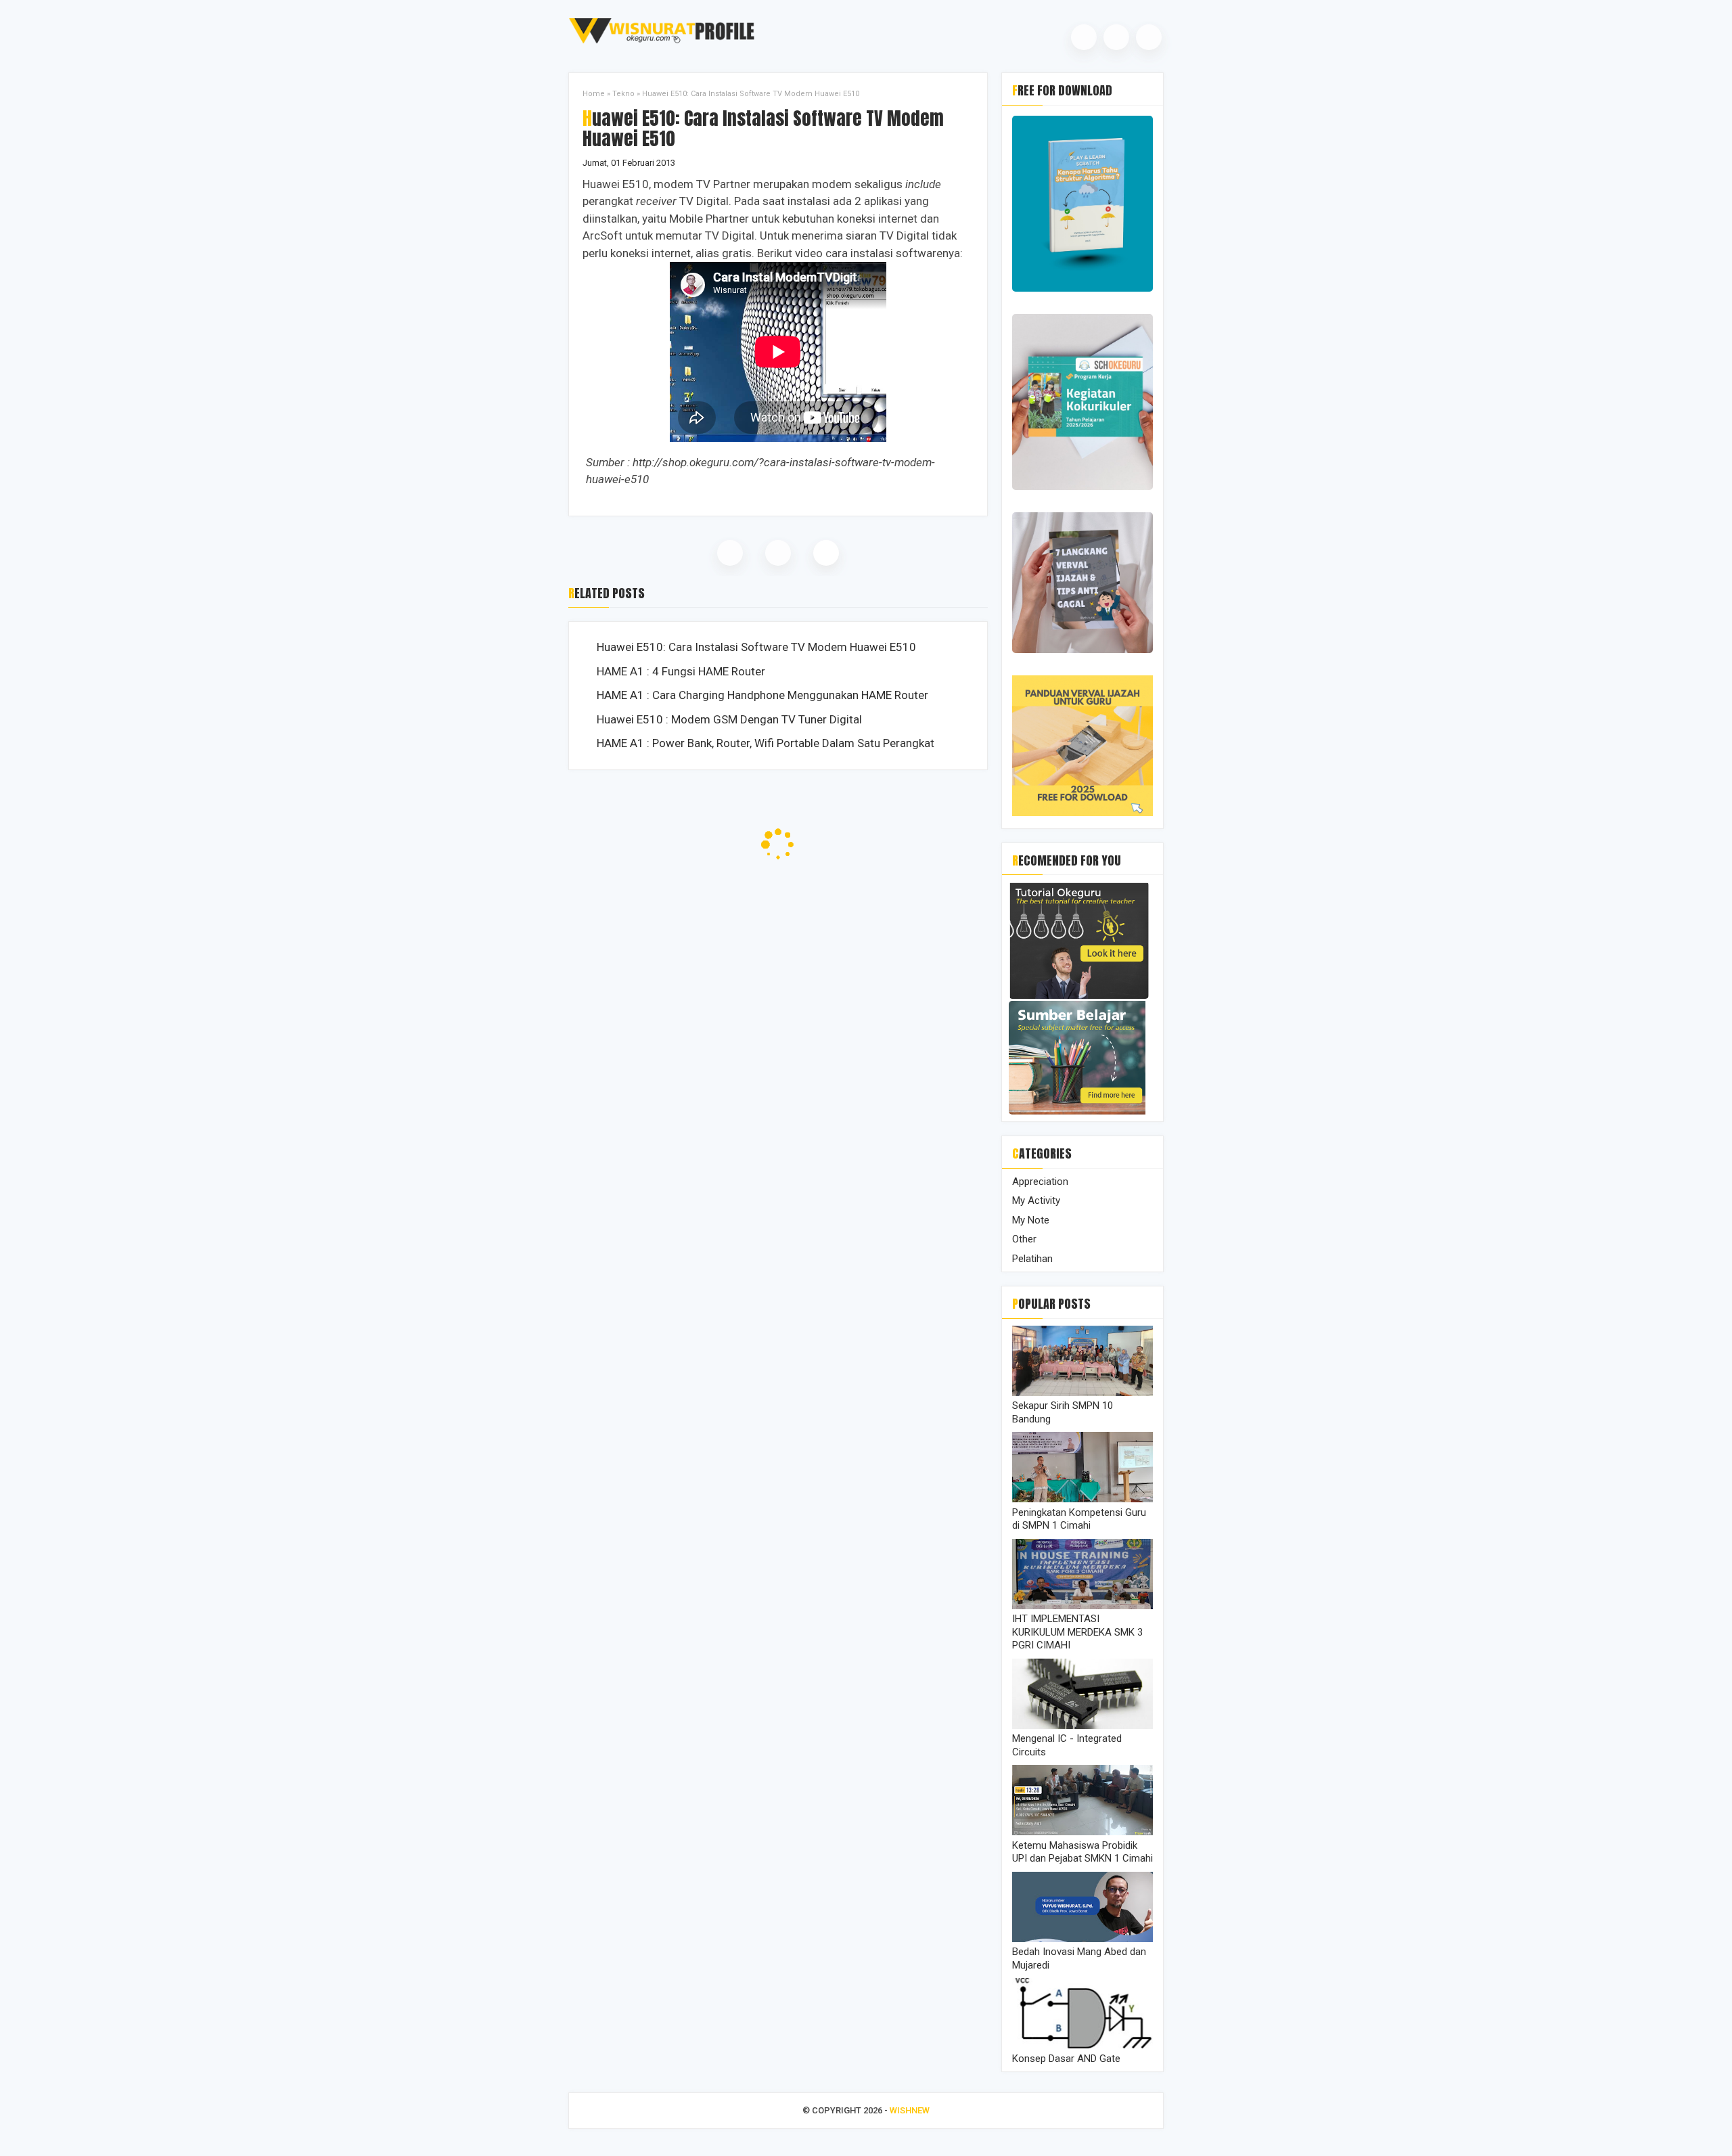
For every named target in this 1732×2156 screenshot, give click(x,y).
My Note (1031, 1220)
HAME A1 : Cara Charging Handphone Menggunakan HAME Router (762, 695)
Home (594, 94)
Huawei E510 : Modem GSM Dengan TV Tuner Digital (729, 719)
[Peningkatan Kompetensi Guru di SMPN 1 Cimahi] (1082, 1499)
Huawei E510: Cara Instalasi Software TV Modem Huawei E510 (756, 647)
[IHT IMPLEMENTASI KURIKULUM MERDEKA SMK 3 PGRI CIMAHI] (1082, 1606)
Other (1024, 1239)
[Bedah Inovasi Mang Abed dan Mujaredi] (1082, 1939)
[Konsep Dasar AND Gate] (1082, 2045)
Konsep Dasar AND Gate (1066, 2059)
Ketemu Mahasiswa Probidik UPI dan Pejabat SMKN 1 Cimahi (1082, 1852)
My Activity (1036, 1200)
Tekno (623, 94)
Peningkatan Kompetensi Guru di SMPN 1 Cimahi (1079, 1519)
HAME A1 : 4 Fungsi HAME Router (681, 671)
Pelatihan (1032, 1259)
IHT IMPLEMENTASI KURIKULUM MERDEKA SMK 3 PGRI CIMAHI (1077, 1632)
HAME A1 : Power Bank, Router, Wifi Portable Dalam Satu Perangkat (766, 743)
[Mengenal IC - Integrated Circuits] (1082, 1726)
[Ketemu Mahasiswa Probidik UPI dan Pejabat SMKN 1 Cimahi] (1082, 1832)
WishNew (910, 2110)
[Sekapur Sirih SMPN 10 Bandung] (1082, 1393)
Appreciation (1040, 1182)
